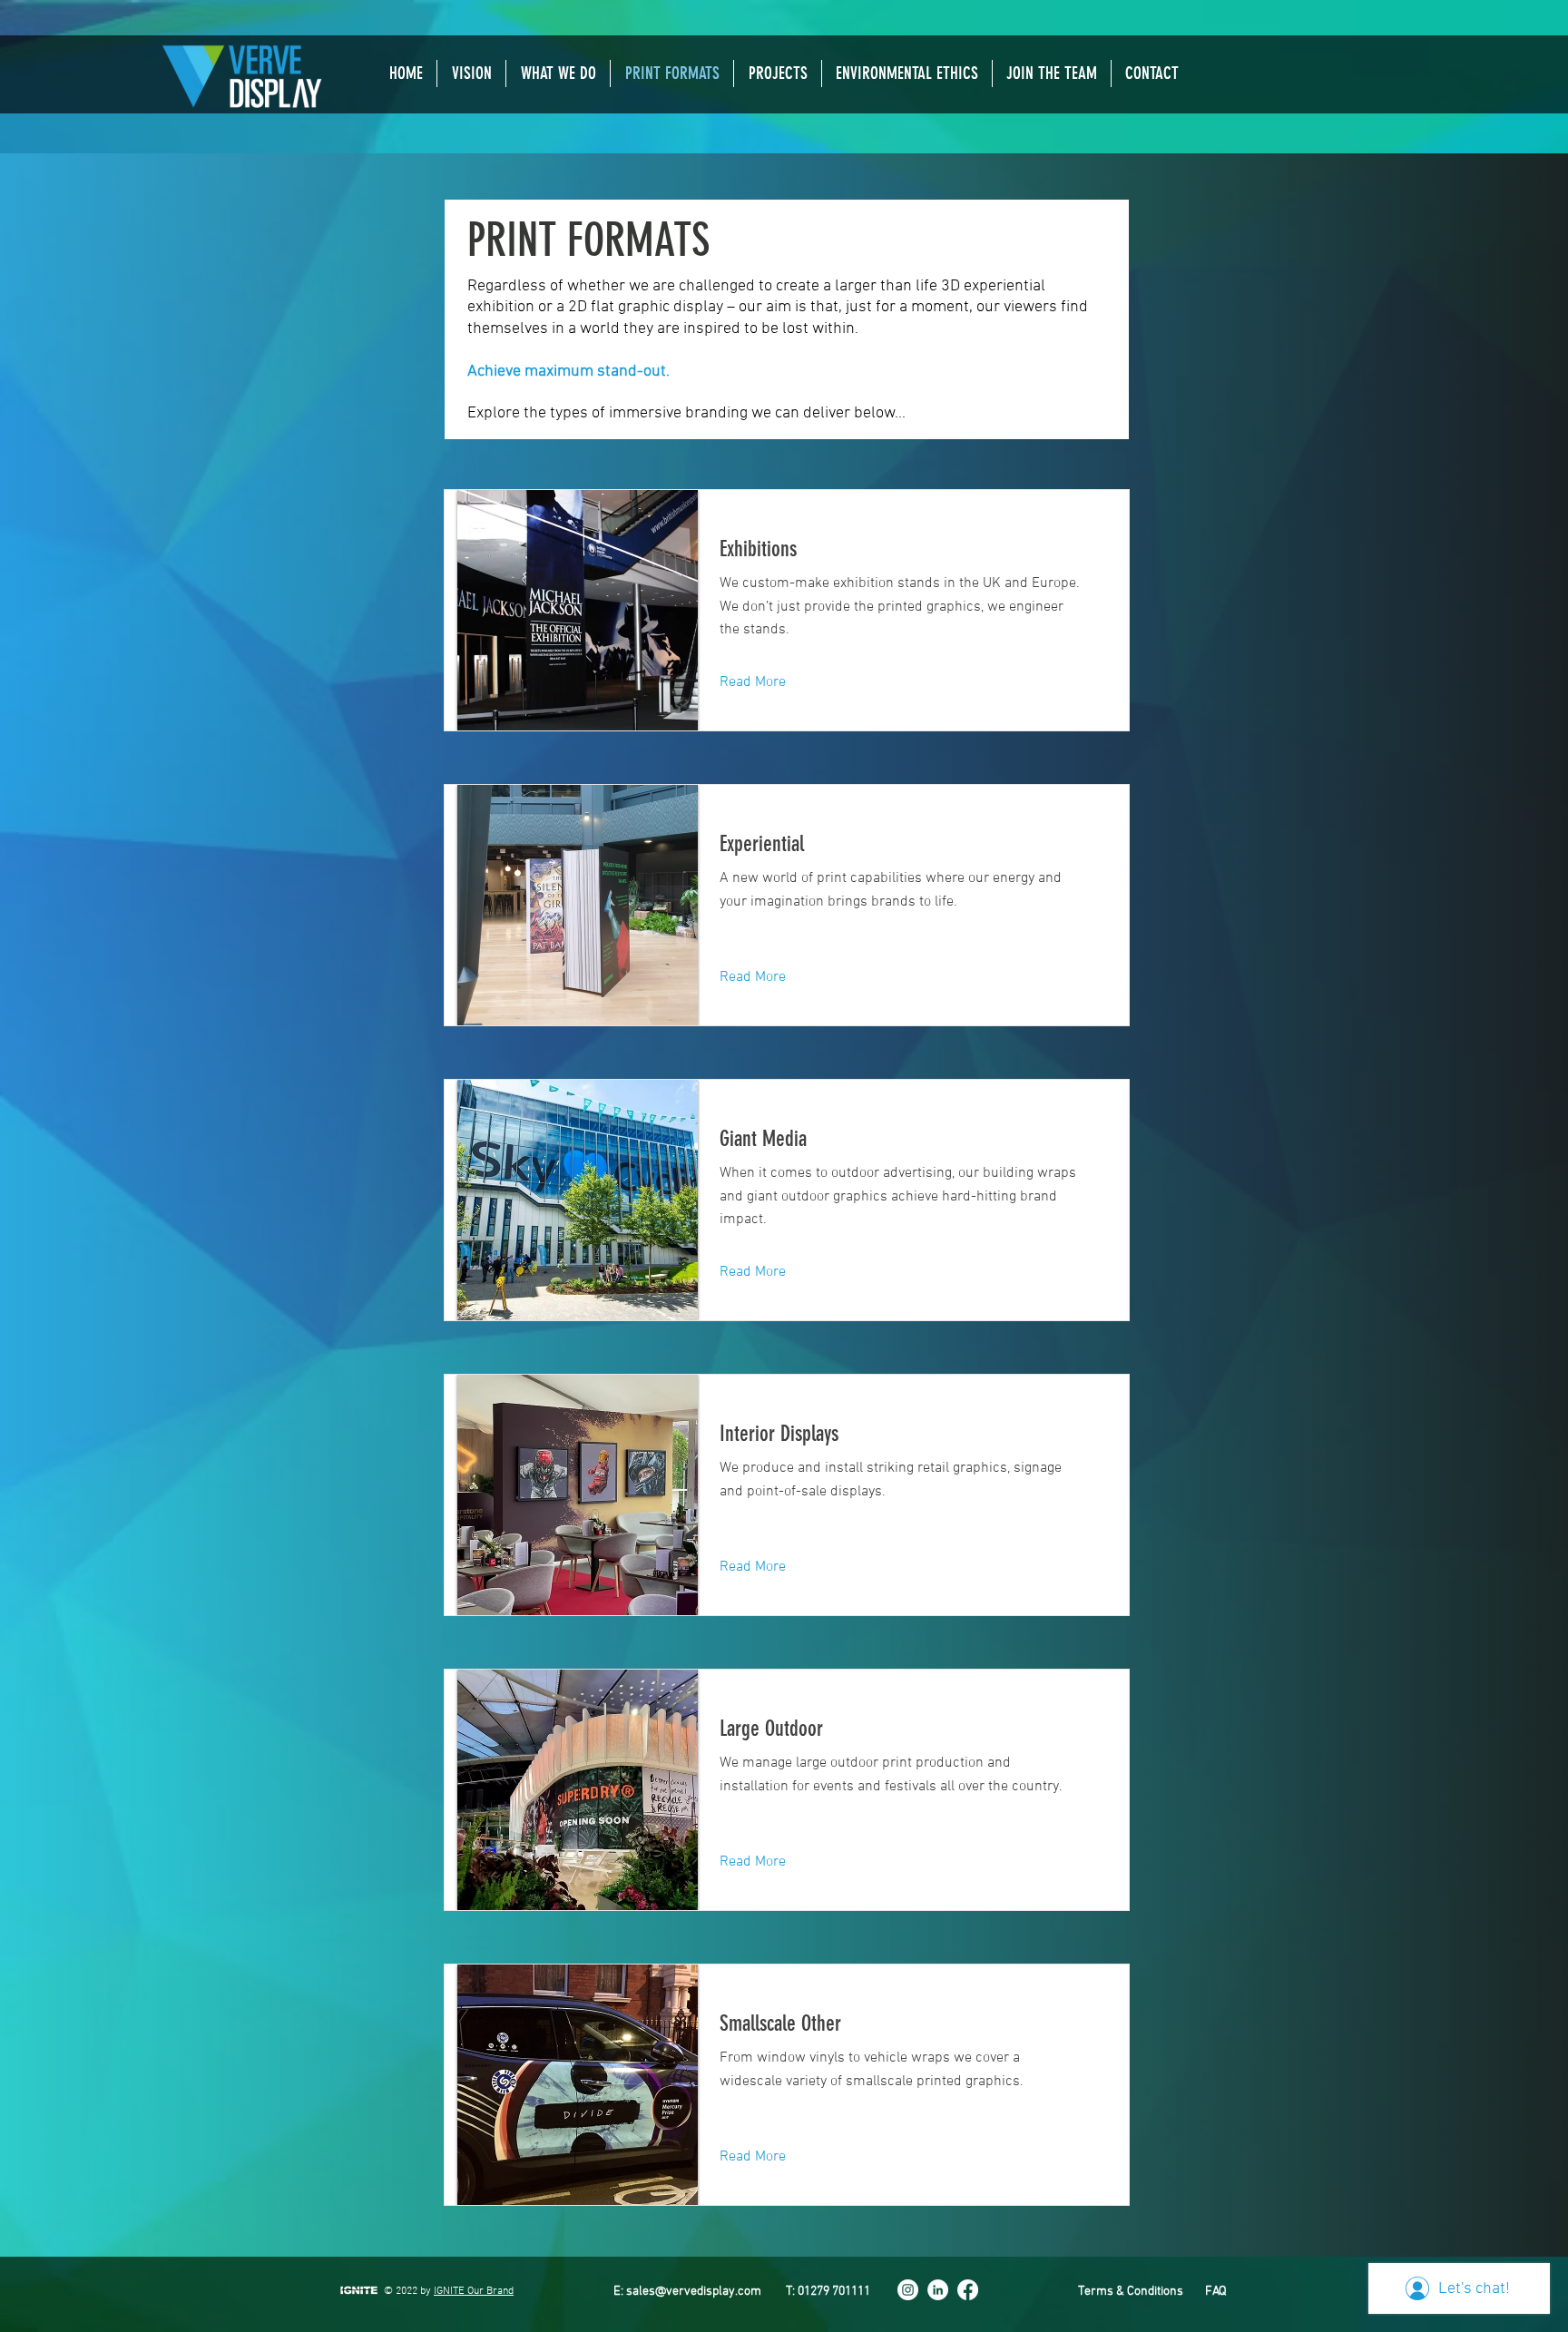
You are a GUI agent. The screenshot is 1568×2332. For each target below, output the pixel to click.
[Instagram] (908, 2290)
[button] (558, 73)
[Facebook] (968, 2290)
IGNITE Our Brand (474, 2291)
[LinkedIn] (938, 2290)
